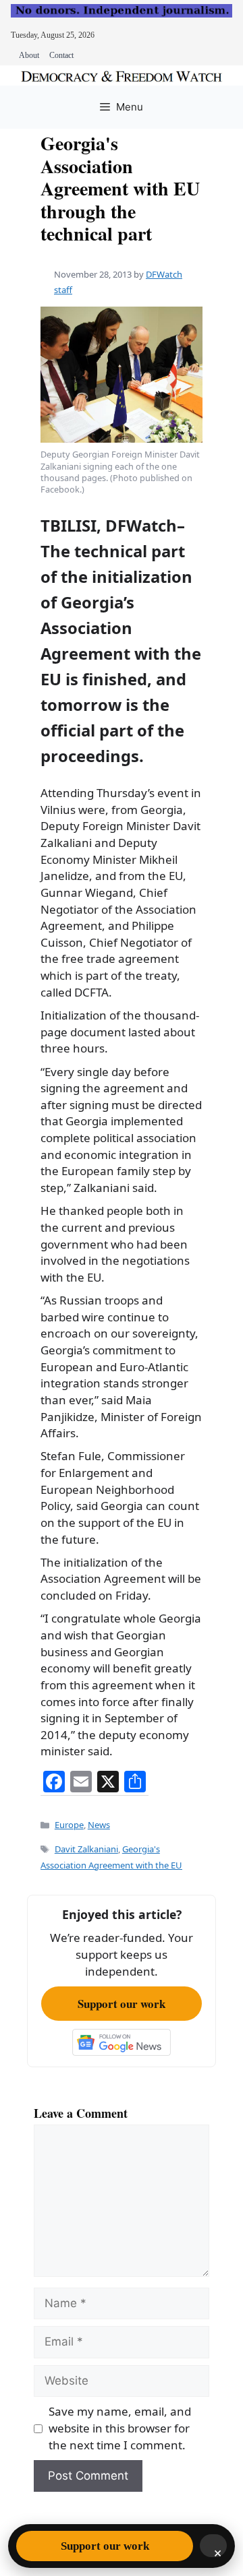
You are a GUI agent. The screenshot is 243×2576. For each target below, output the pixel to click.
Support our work (122, 2004)
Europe (69, 1825)
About (29, 55)
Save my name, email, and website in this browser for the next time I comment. (120, 2428)
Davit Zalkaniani (86, 1849)
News (99, 1825)
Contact (61, 55)
